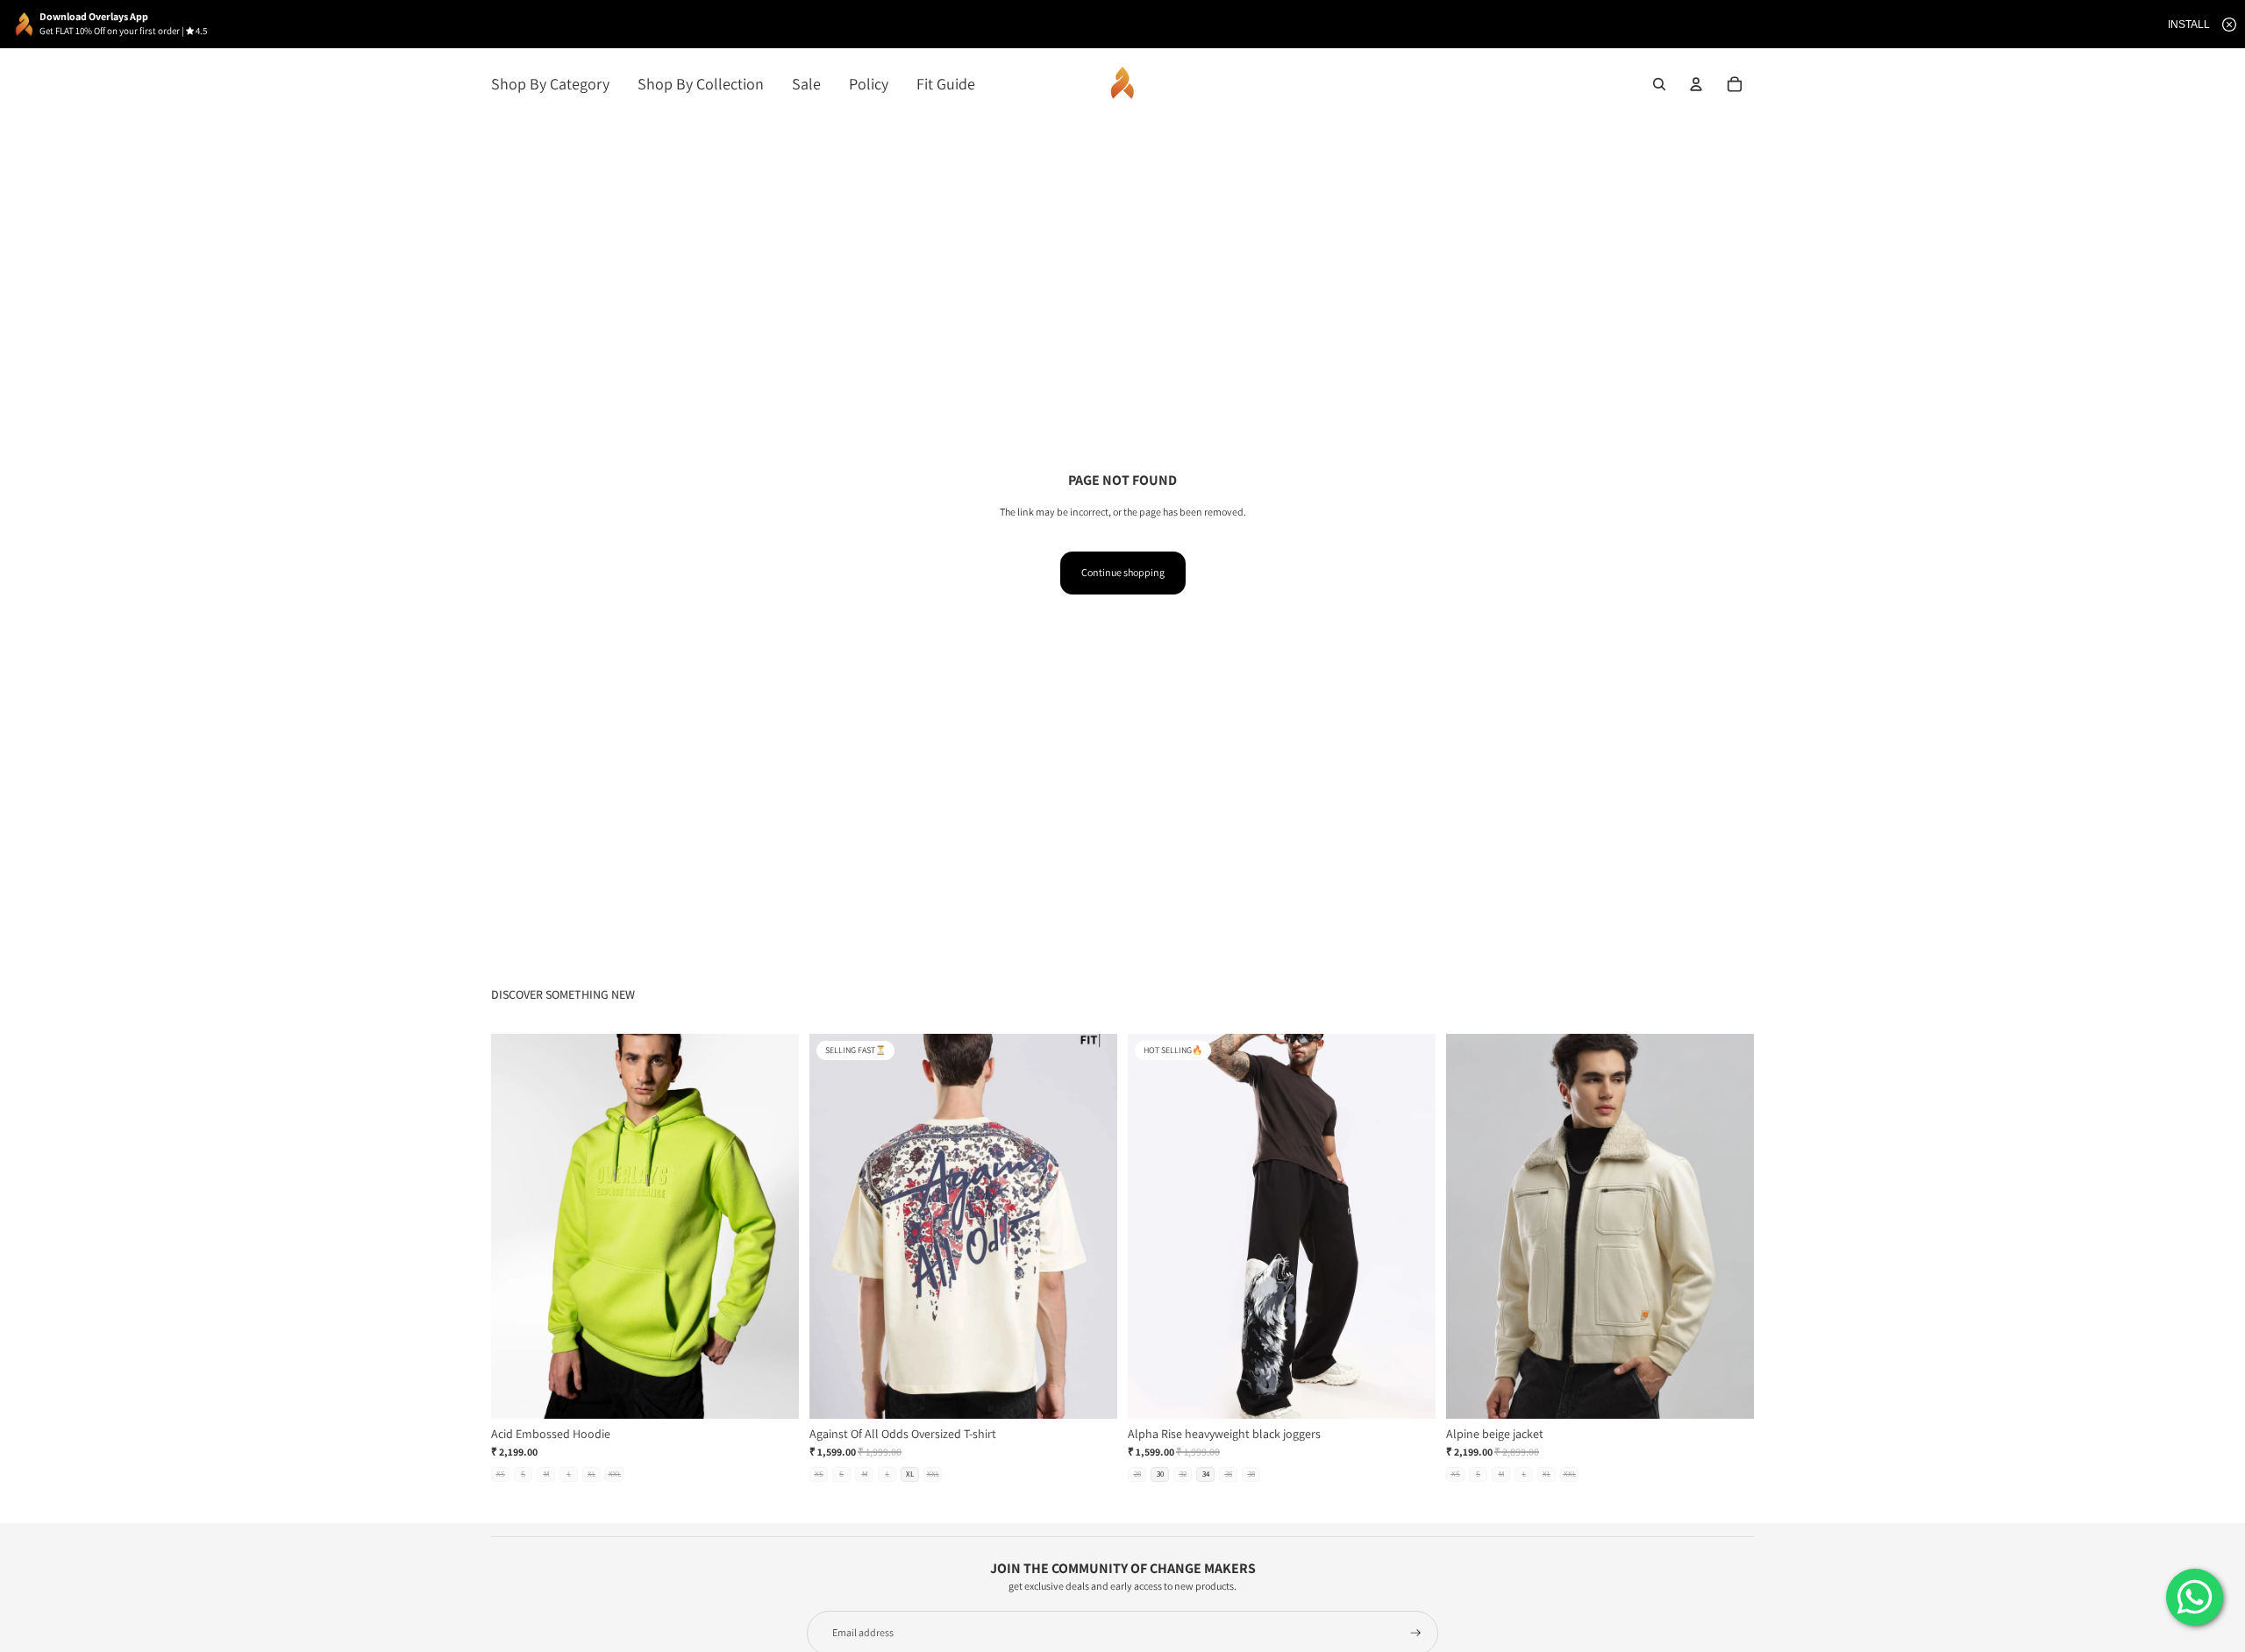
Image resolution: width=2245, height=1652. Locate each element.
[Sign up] (1416, 1633)
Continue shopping (1123, 572)
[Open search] (1659, 84)
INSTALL (2189, 25)
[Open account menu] (1696, 84)
